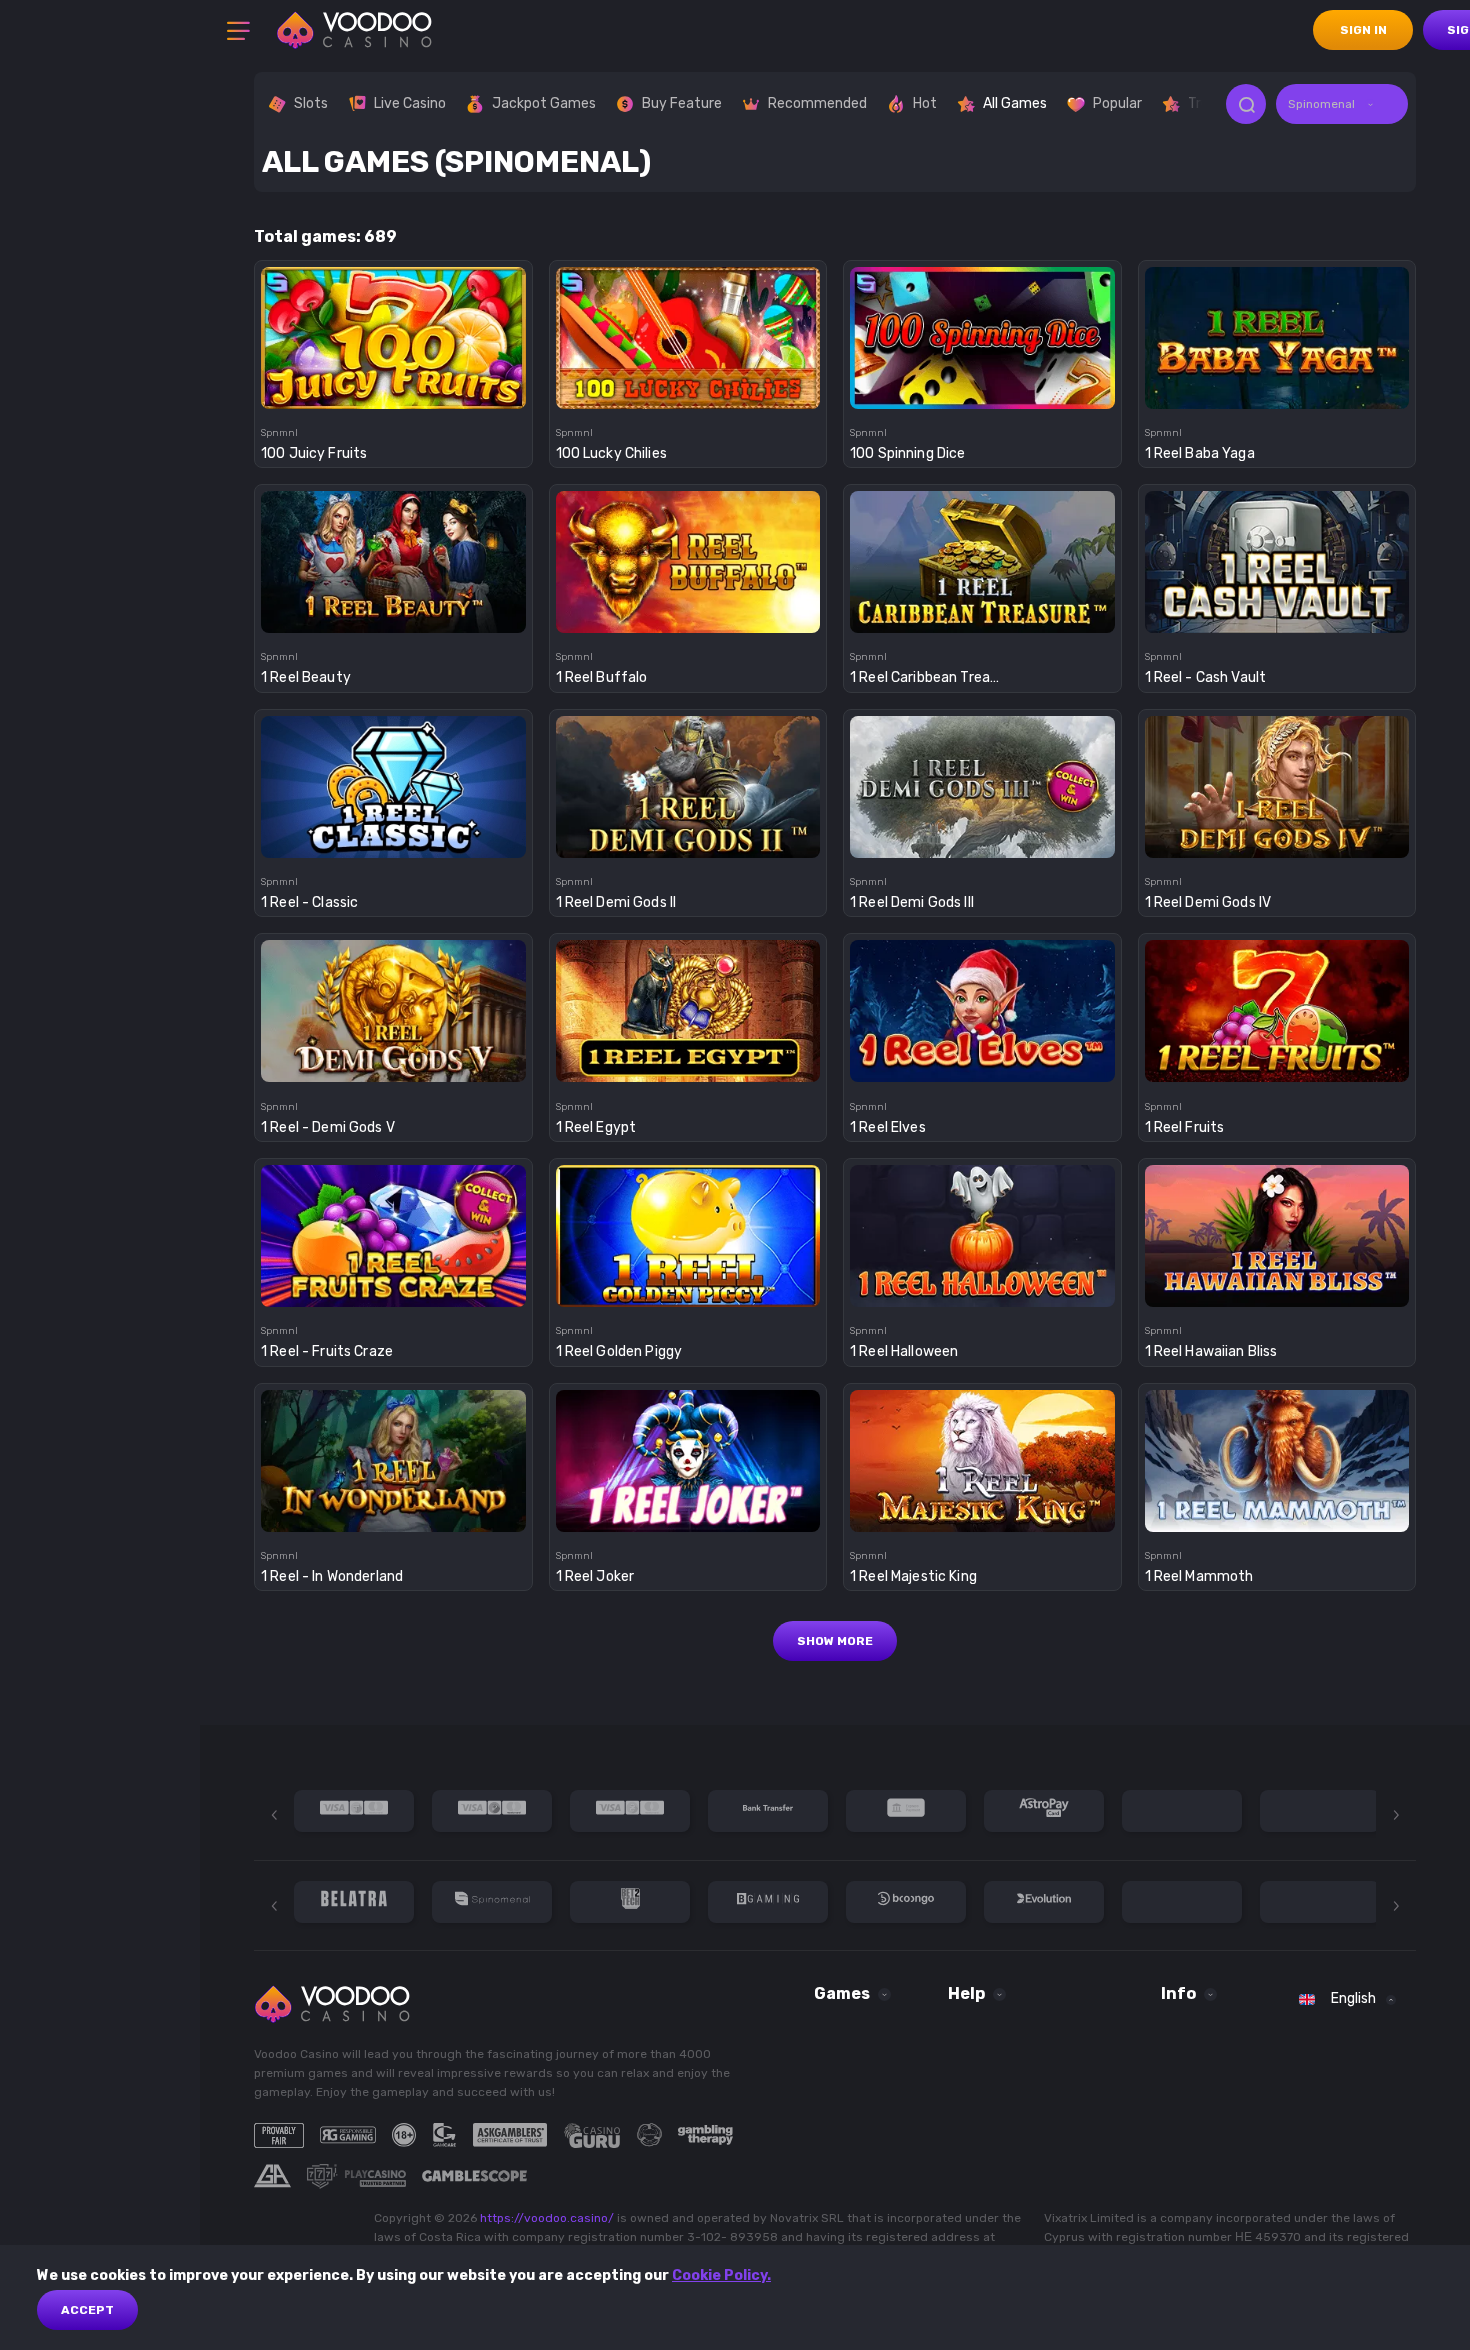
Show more (835, 1641)
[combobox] (1342, 104)
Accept (87, 2310)
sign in (1363, 30)
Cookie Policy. (721, 2275)
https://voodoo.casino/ (547, 2218)
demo (393, 376)
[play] (393, 331)
